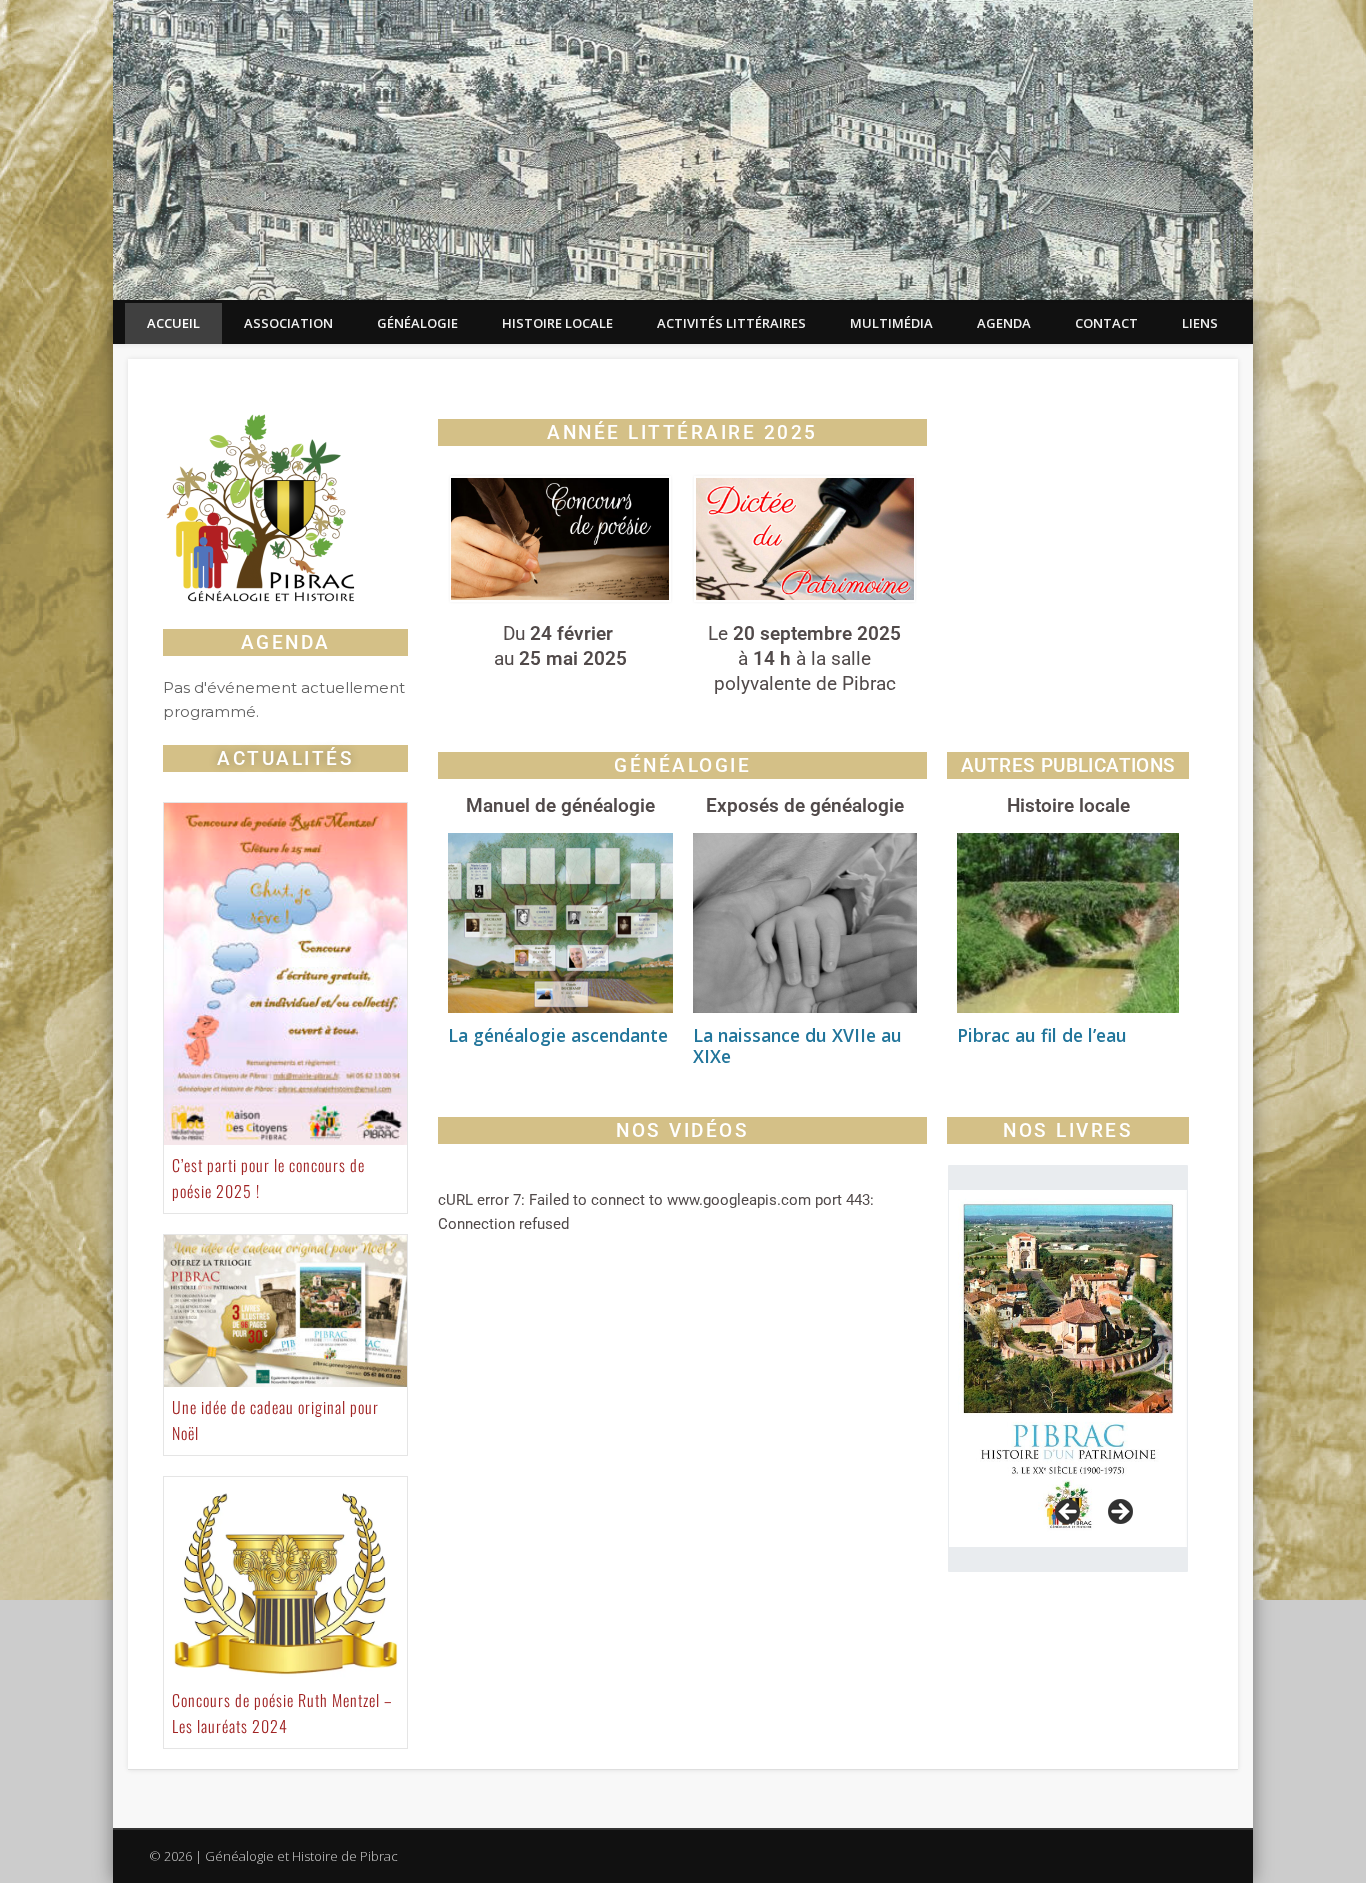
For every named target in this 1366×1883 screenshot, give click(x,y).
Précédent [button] (1069, 1513)
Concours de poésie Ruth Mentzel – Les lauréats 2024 (282, 1713)
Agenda (1004, 323)
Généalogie (417, 323)
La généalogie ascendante (558, 1035)
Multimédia (891, 323)
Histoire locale (557, 323)
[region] (1068, 1368)
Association (288, 323)
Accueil (173, 323)
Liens (1200, 323)
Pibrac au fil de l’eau (1042, 1035)
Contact (1106, 323)
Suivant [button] (1119, 1513)
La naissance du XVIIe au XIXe (797, 1045)
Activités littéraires (731, 323)
